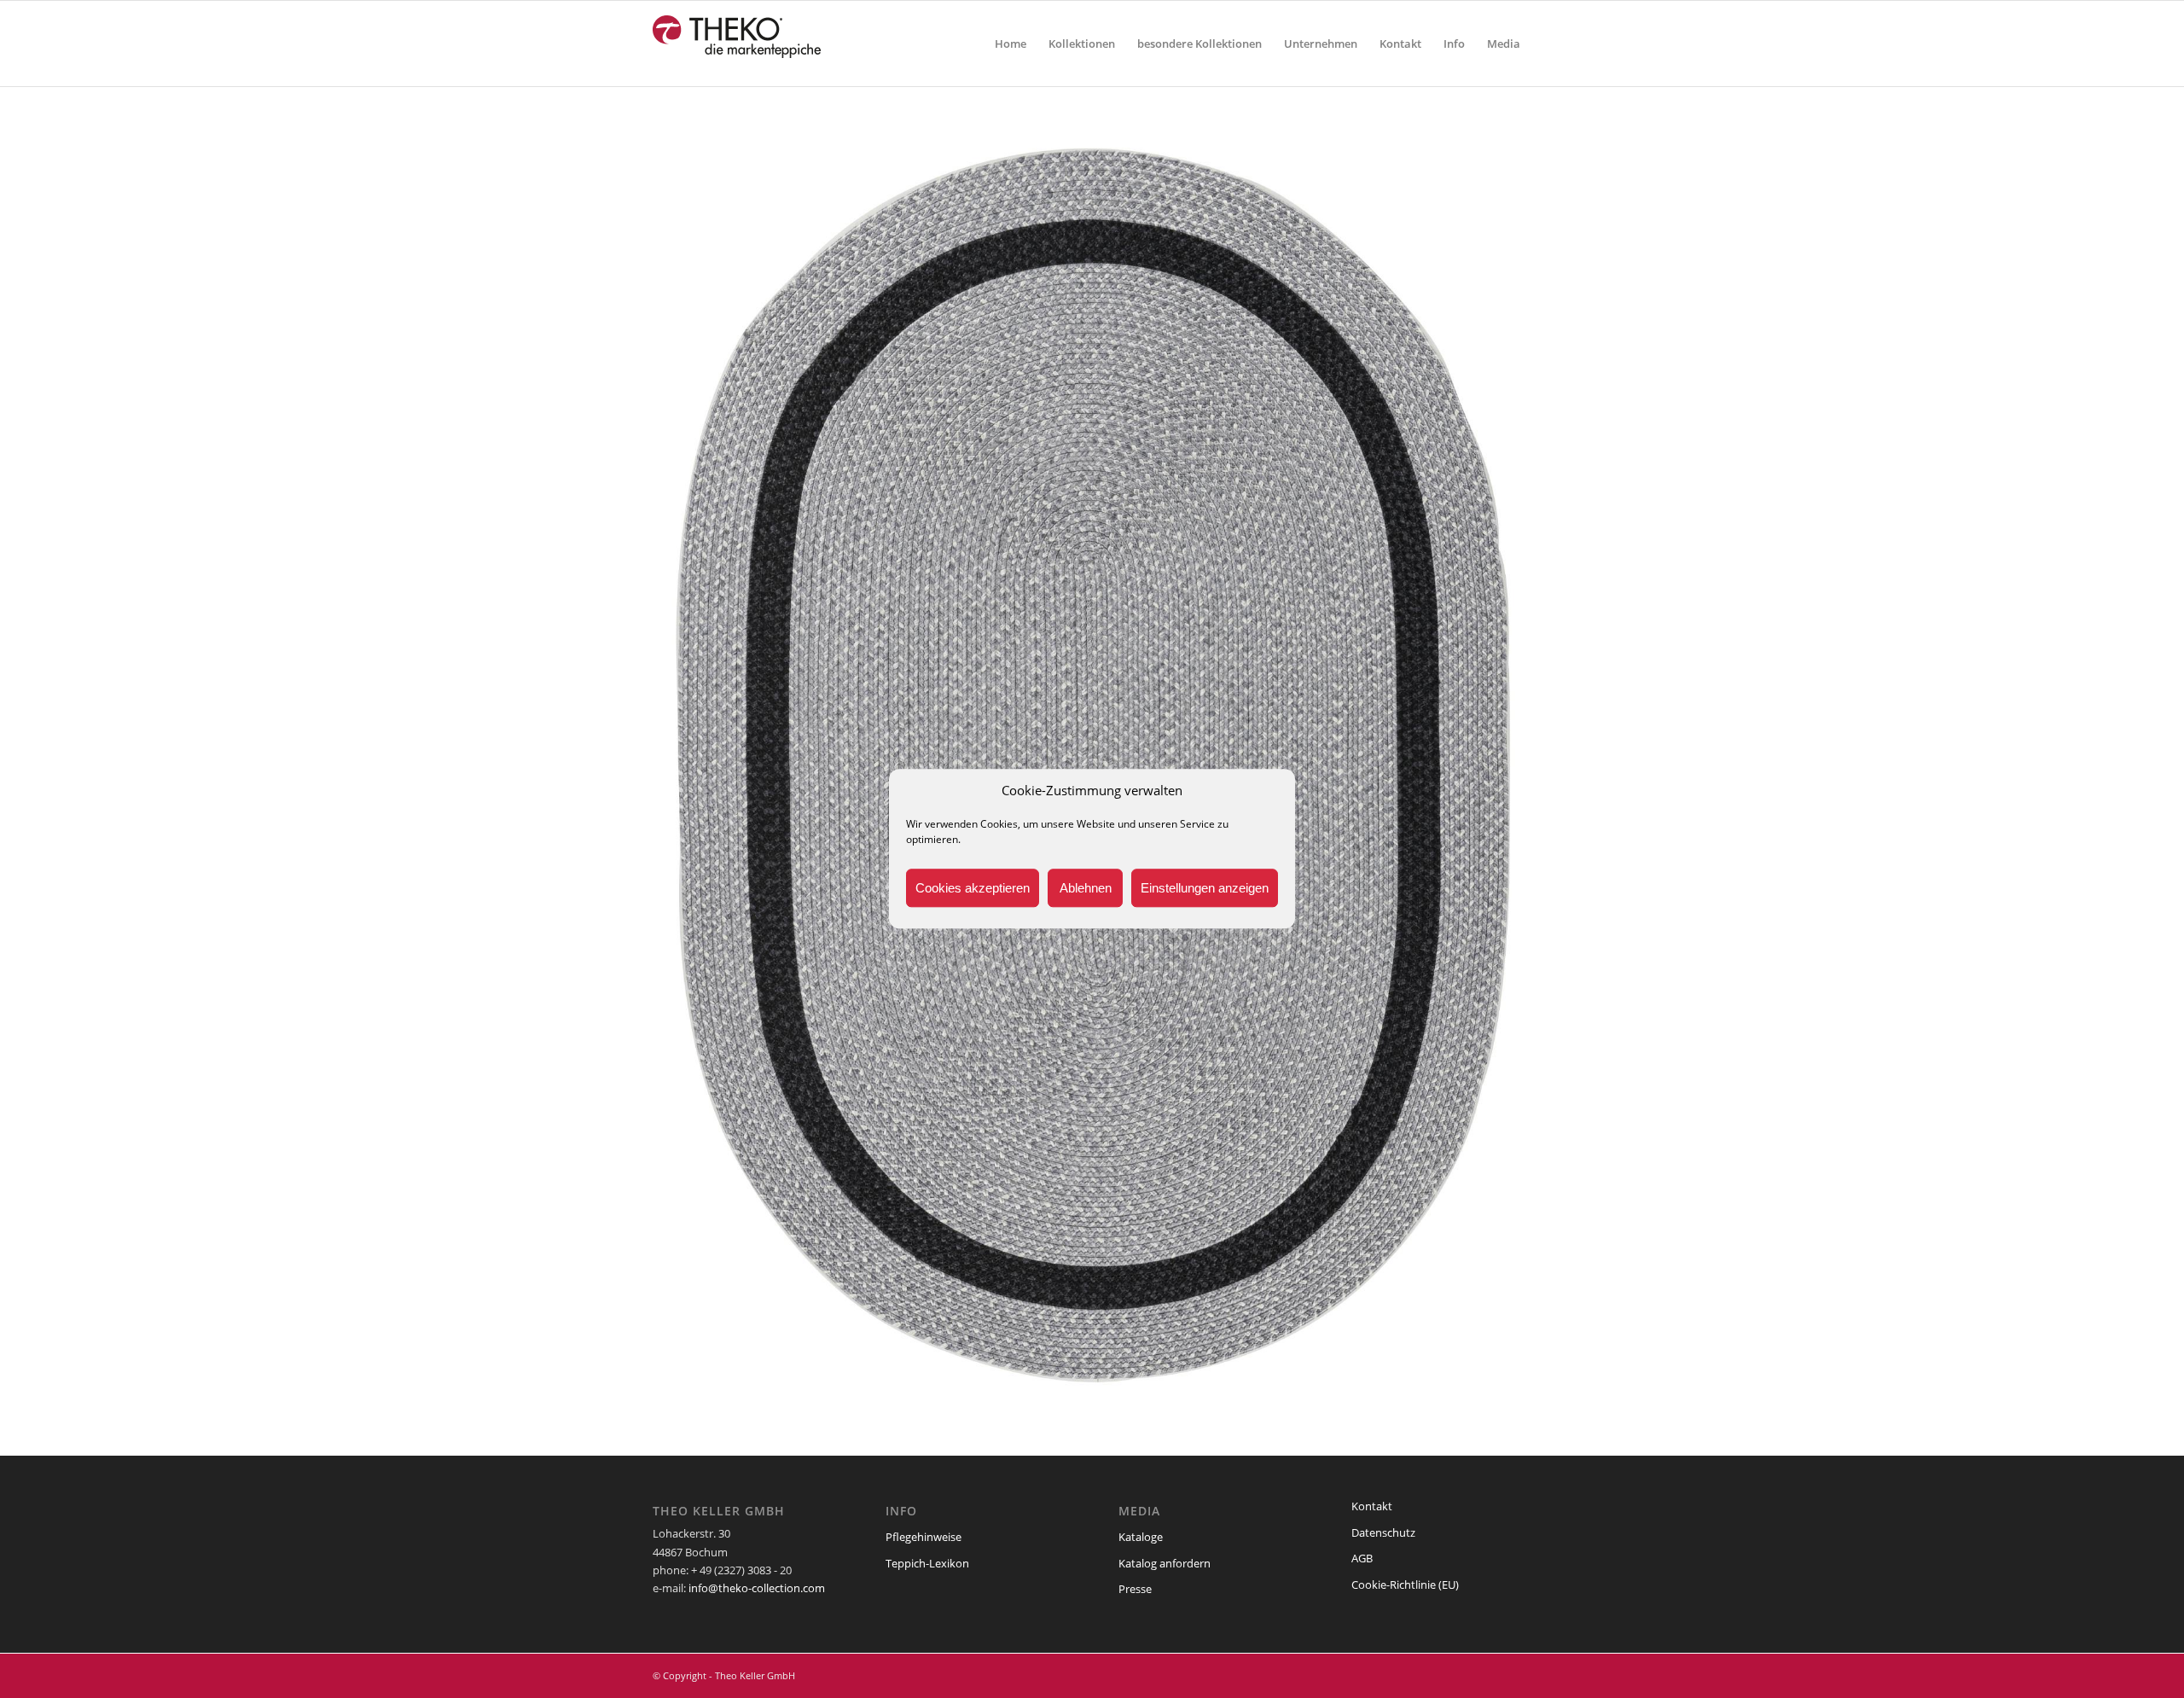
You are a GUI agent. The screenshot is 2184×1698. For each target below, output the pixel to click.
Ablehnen (1086, 888)
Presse (1135, 1589)
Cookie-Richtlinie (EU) (1405, 1585)
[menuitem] (1011, 44)
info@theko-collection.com (757, 1588)
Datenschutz (1383, 1532)
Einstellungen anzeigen (1205, 888)
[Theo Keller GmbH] (738, 44)
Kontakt (1372, 1506)
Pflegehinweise (924, 1537)
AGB (1362, 1558)
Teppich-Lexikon (927, 1563)
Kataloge (1141, 1537)
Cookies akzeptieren (973, 888)
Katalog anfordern (1165, 1563)
